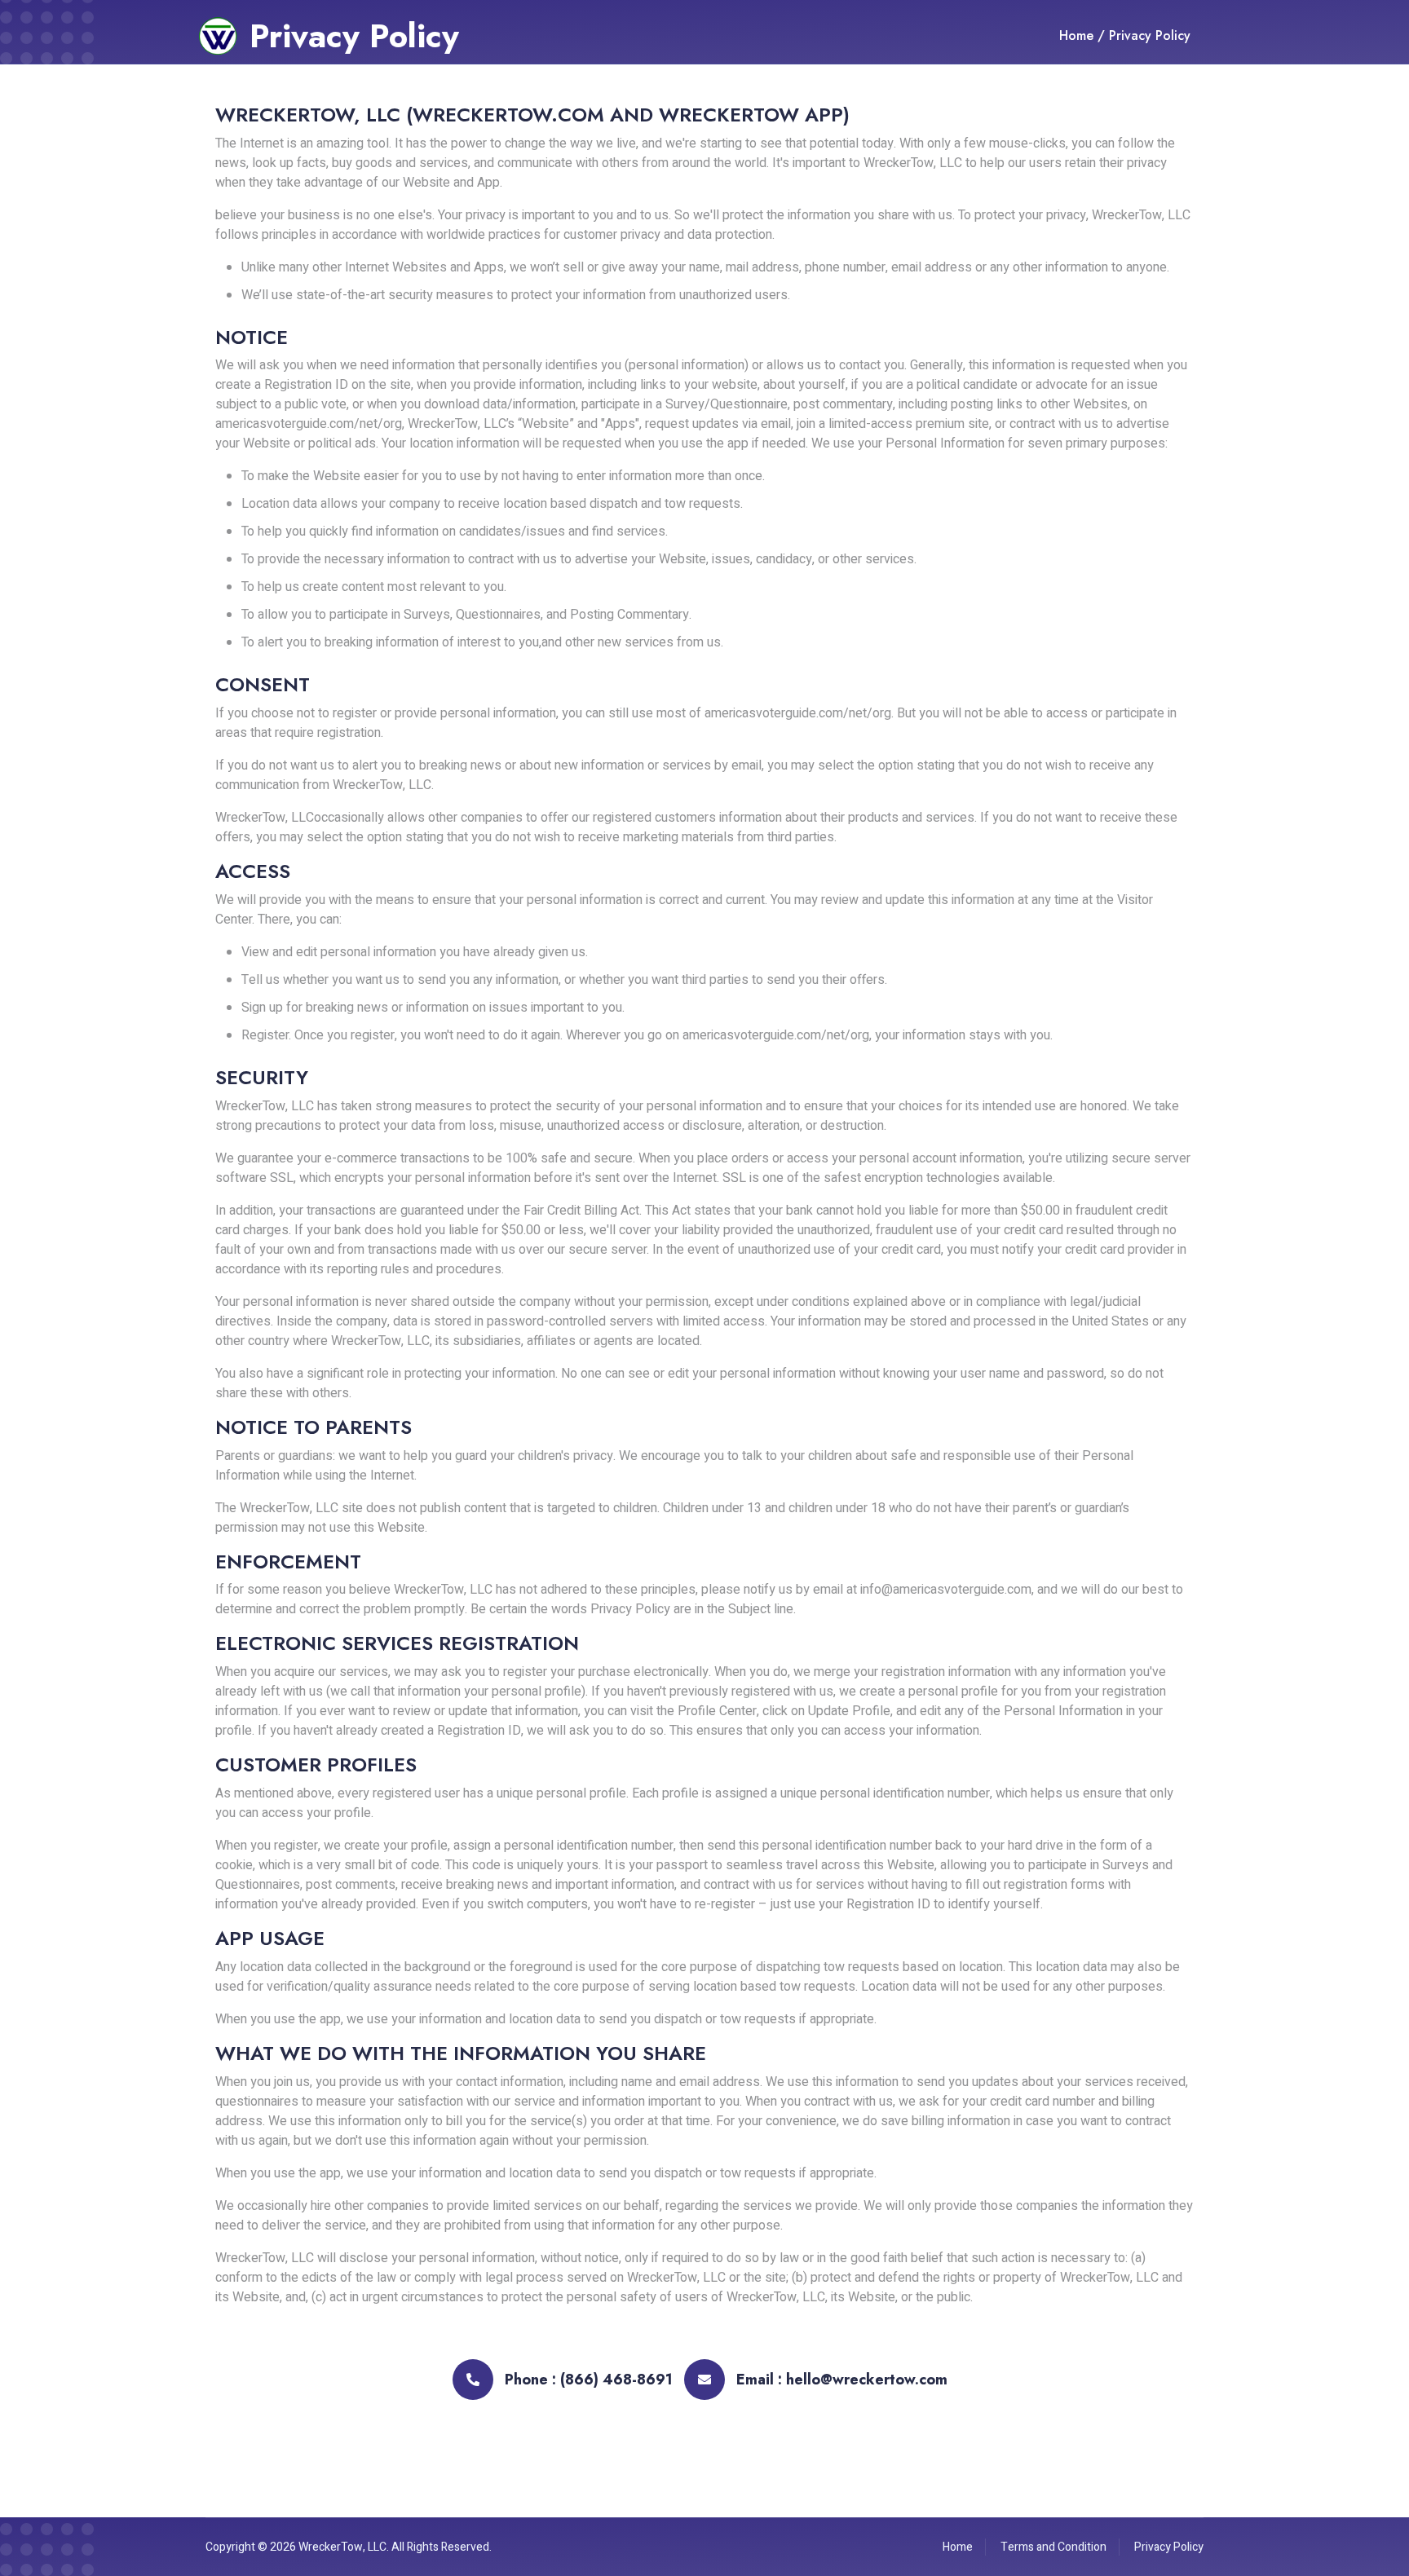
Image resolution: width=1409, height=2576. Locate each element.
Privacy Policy (1150, 35)
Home (1076, 35)
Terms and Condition (1053, 2547)
